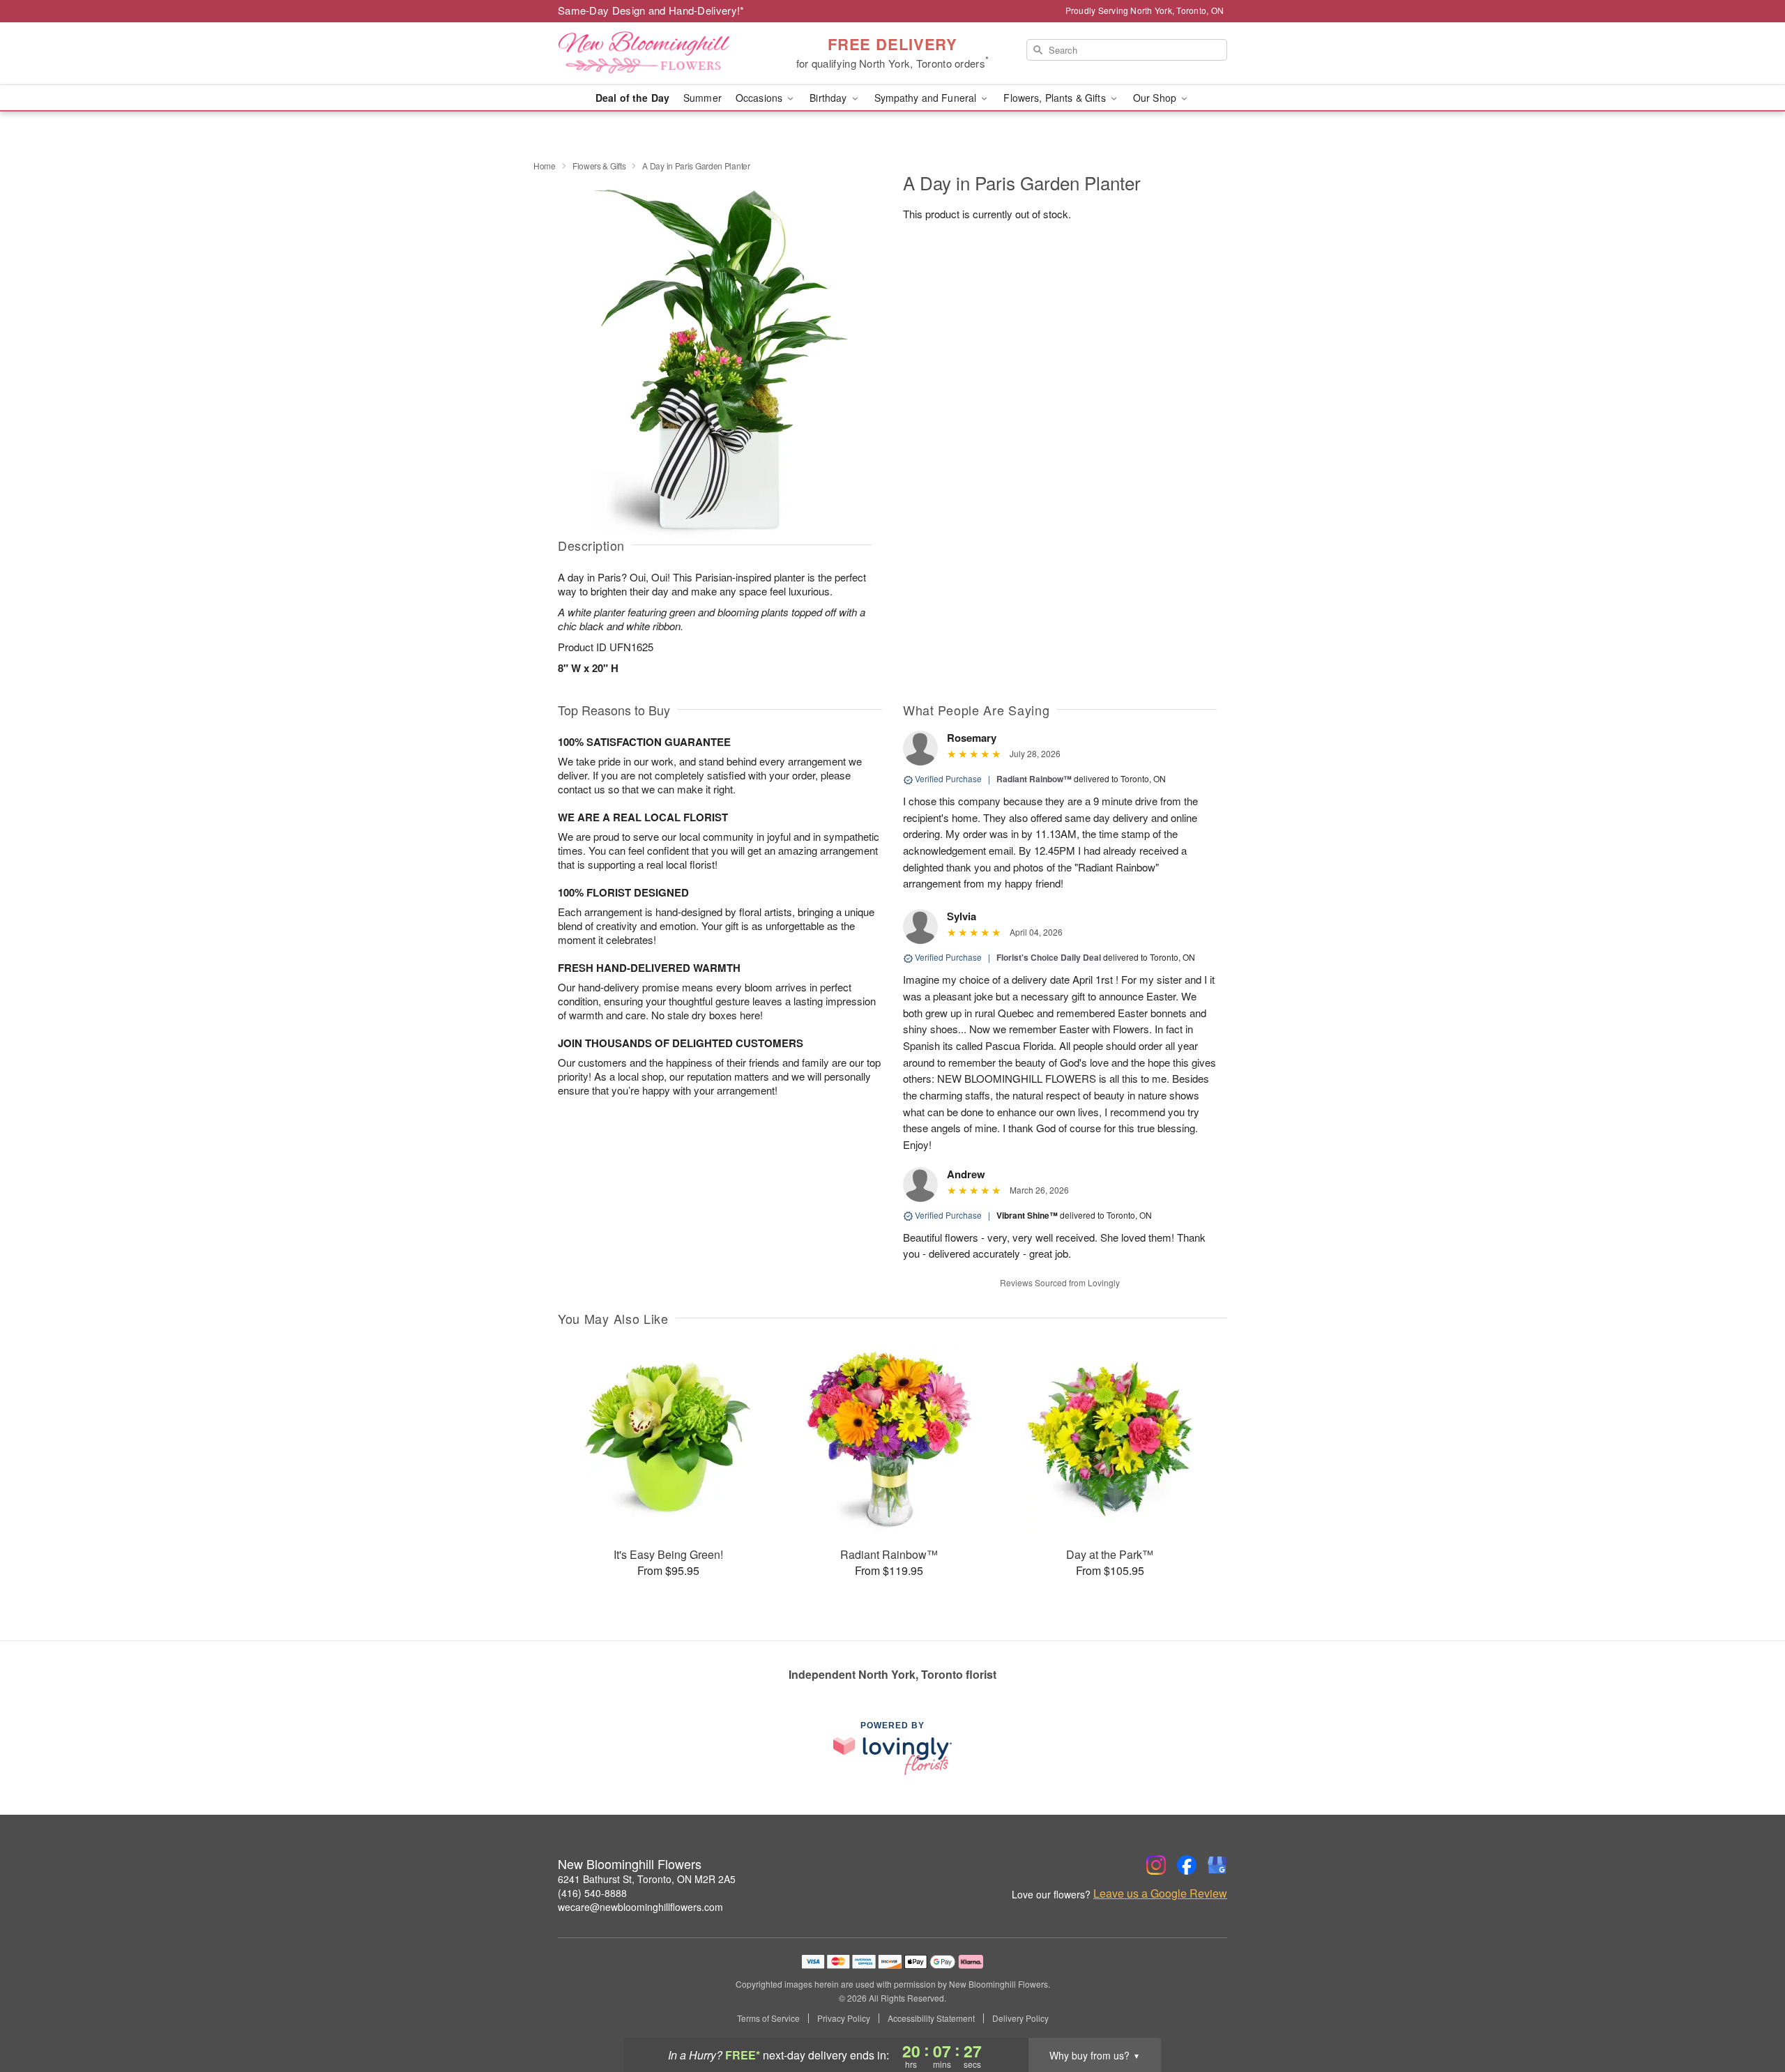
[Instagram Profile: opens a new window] (1156, 1865)
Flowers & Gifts (599, 166)
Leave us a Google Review (1160, 1894)
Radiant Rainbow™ (1034, 779)
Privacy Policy (844, 2018)
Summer (702, 98)
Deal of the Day (632, 98)
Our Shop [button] (1156, 98)
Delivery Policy (1020, 2018)
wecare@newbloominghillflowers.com (640, 1907)
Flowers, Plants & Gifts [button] (1056, 98)
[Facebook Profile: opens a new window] (1187, 1865)
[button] (1748, 2013)
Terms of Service (768, 2018)
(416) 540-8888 (592, 1893)
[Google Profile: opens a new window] (1217, 1865)
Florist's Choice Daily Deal (1049, 957)
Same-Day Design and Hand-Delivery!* (651, 10)
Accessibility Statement (931, 2018)
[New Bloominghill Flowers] (658, 54)
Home (545, 166)
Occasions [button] (760, 98)
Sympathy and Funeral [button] (927, 98)
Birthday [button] (829, 98)
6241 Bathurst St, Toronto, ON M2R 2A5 (647, 1879)
